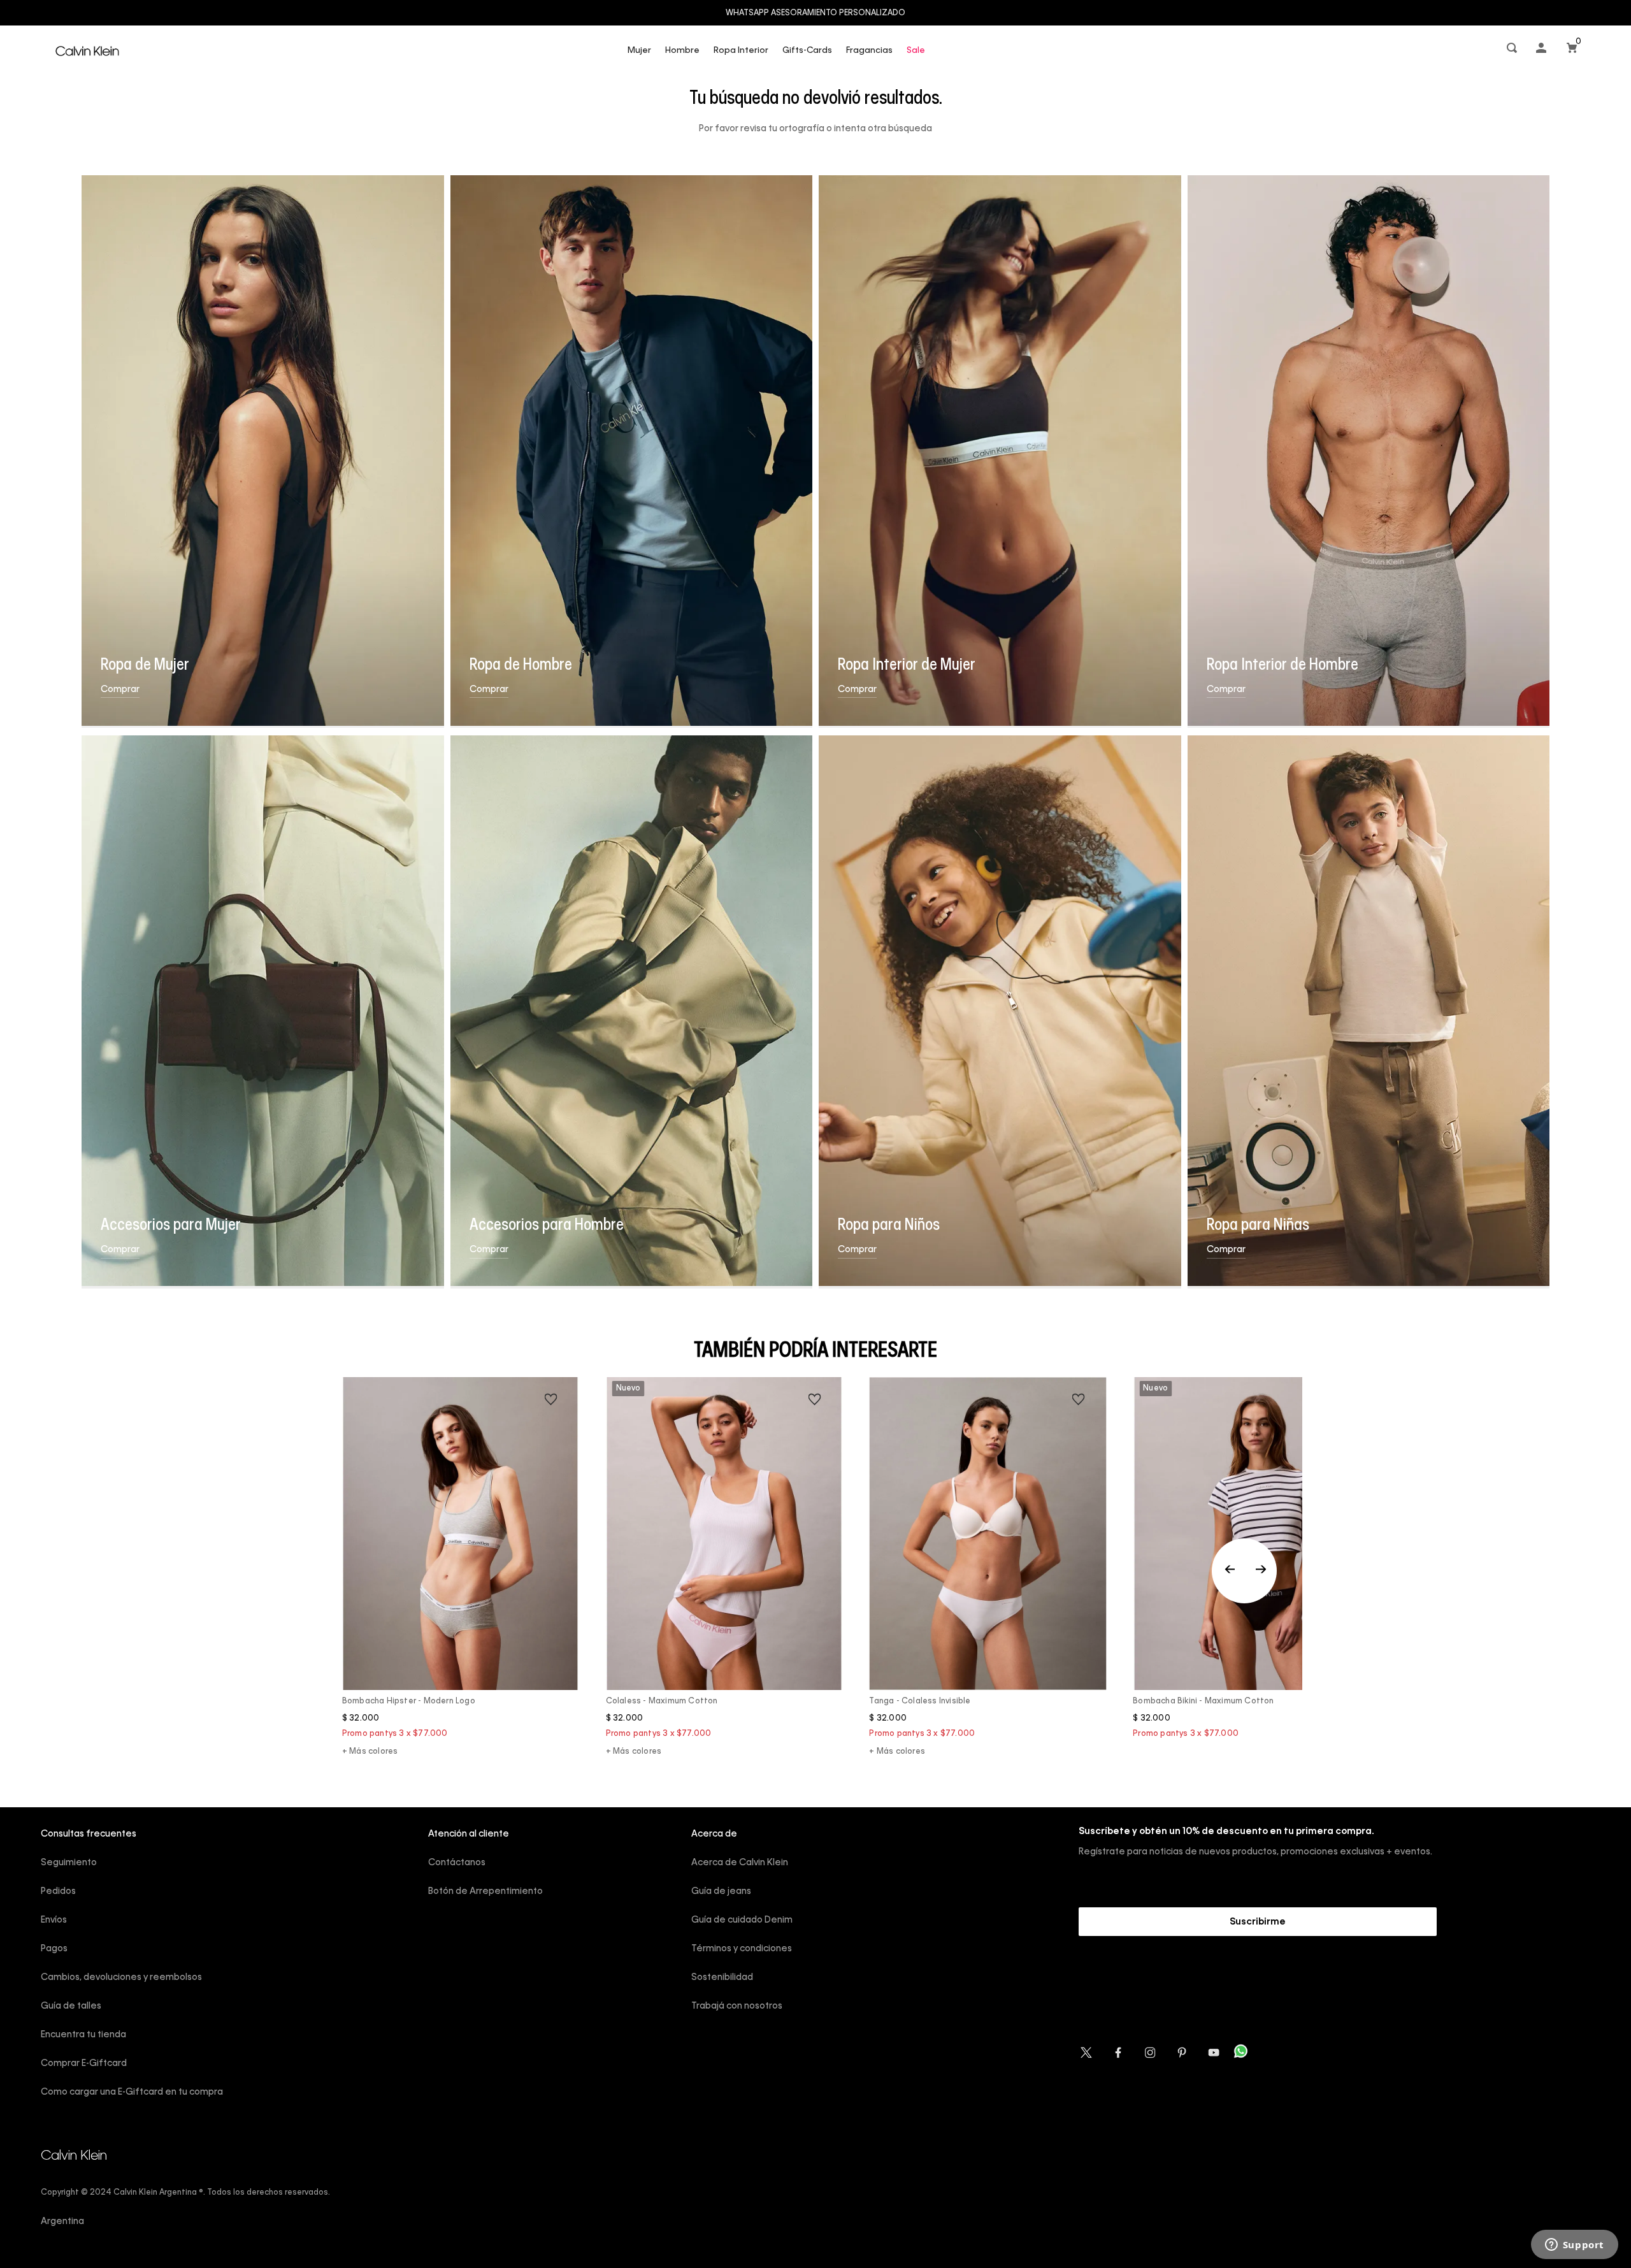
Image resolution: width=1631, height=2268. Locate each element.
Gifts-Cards (807, 51)
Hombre (682, 51)
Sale (916, 51)
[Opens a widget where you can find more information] (1574, 2246)
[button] (1513, 51)
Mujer (639, 51)
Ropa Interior (741, 51)
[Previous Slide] (1244, 1571)
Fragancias (869, 51)
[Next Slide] (1261, 1571)
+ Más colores (370, 1752)
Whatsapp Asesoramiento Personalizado (815, 13)
